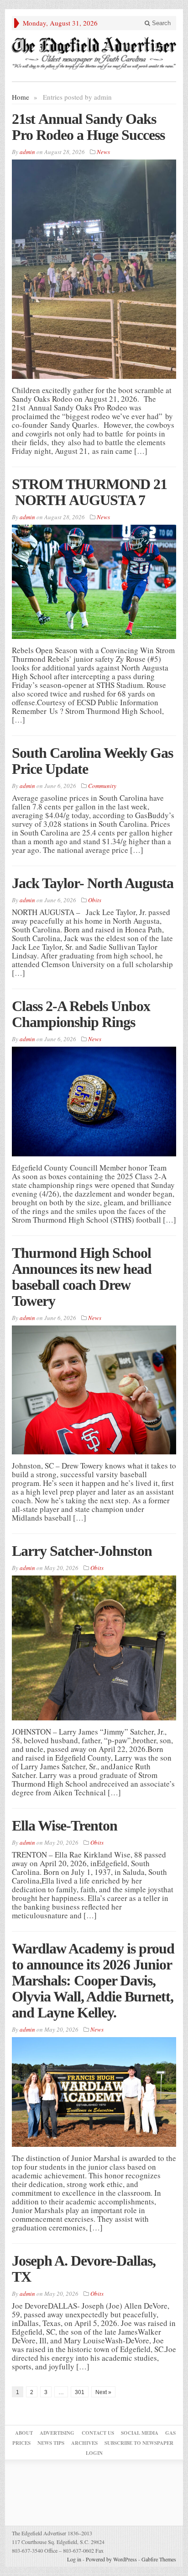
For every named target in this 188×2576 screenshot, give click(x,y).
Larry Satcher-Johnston (82, 1551)
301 (80, 2392)
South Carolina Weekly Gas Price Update (92, 761)
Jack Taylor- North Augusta (93, 883)
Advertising (57, 2433)
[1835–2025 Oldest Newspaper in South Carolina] (94, 53)
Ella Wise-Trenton (65, 1826)
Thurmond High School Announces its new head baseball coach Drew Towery (82, 1277)
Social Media (140, 2433)
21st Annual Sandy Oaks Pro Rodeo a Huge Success (88, 127)
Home (21, 97)
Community (102, 786)
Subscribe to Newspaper (139, 2443)
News (103, 152)
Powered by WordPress (111, 2559)
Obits (95, 900)
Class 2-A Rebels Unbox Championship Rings (81, 1014)
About (24, 2433)
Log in (74, 2559)
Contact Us (98, 2433)
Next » (103, 2392)
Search (160, 23)
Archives (84, 2443)
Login (94, 2453)
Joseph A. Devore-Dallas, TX (84, 2269)
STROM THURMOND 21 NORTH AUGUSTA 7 (89, 492)
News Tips (51, 2443)
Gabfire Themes (159, 2559)
